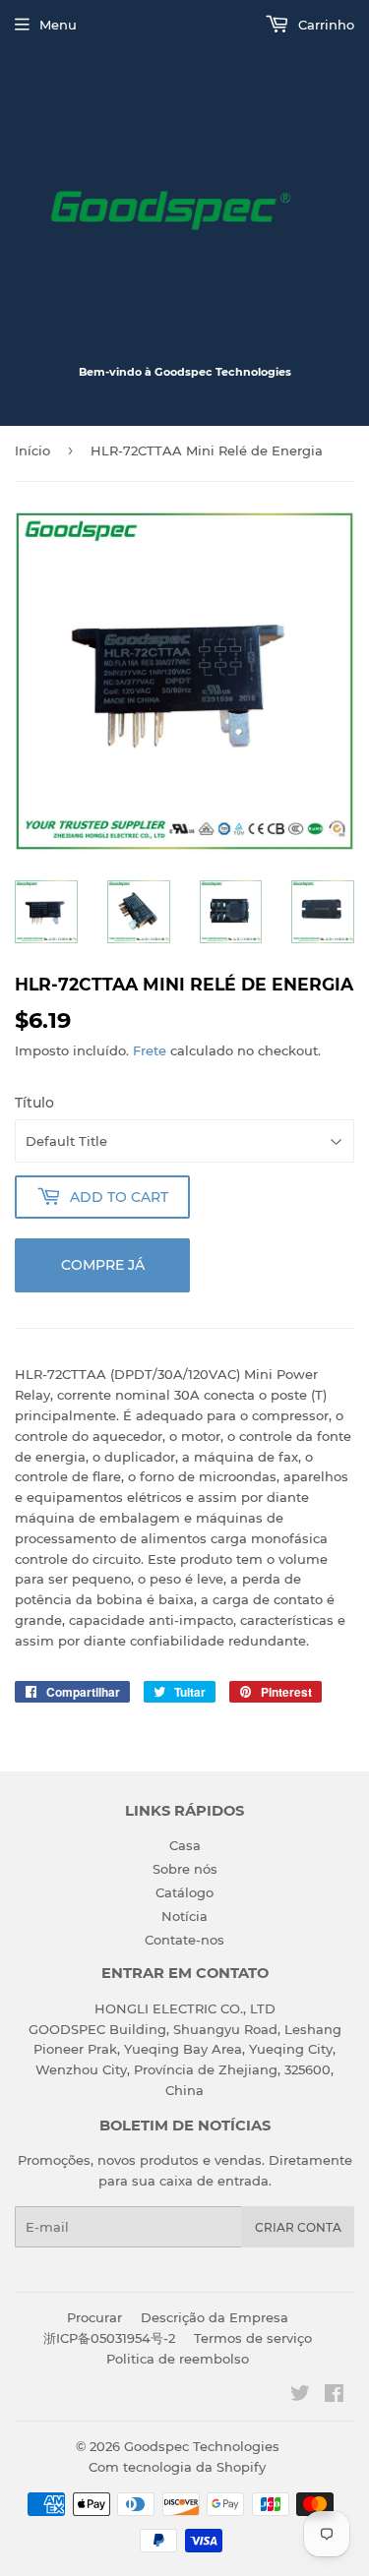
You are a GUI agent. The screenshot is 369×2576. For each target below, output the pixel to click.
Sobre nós (185, 1869)
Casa (185, 1845)
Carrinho (324, 25)
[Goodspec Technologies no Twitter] (300, 2396)
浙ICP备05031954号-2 (109, 2338)
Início (32, 450)
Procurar (94, 2317)
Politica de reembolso (178, 2359)
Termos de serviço (253, 2338)
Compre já (103, 1265)
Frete (150, 1050)
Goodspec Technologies (202, 2446)
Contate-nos (184, 1940)
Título (34, 1103)
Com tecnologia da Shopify (177, 2467)
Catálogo (184, 1892)
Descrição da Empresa (215, 2317)
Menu (58, 25)
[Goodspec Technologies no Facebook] (334, 2396)
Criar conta (298, 2227)
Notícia (184, 1916)
